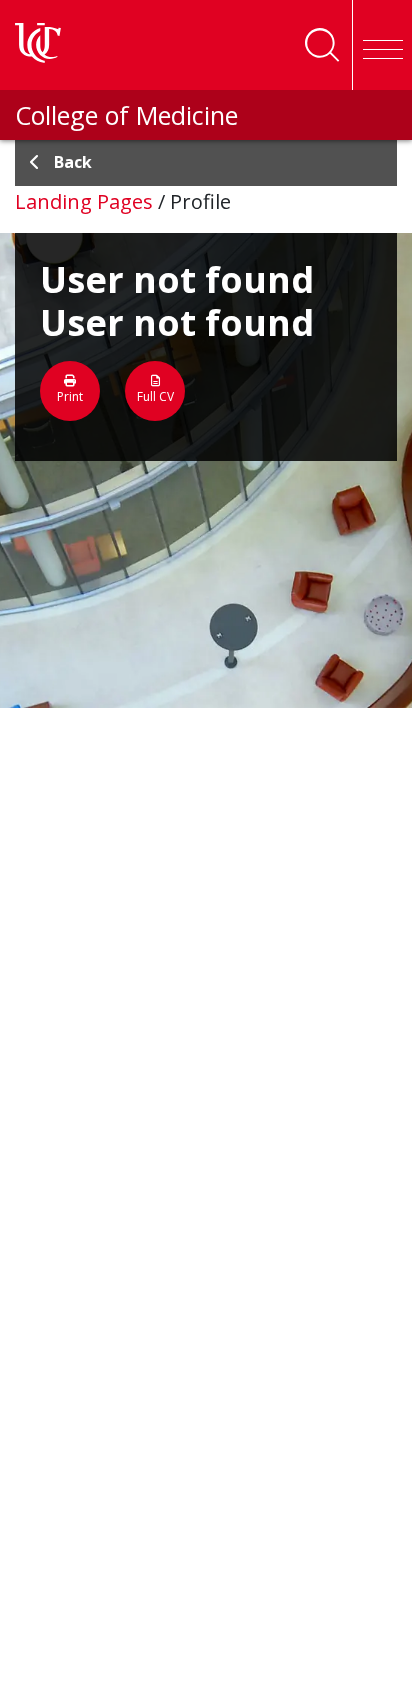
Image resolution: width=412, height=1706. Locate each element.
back (73, 162)
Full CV (155, 396)
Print (70, 396)
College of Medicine (126, 115)
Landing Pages (84, 201)
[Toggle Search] (322, 45)
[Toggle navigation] (382, 45)
